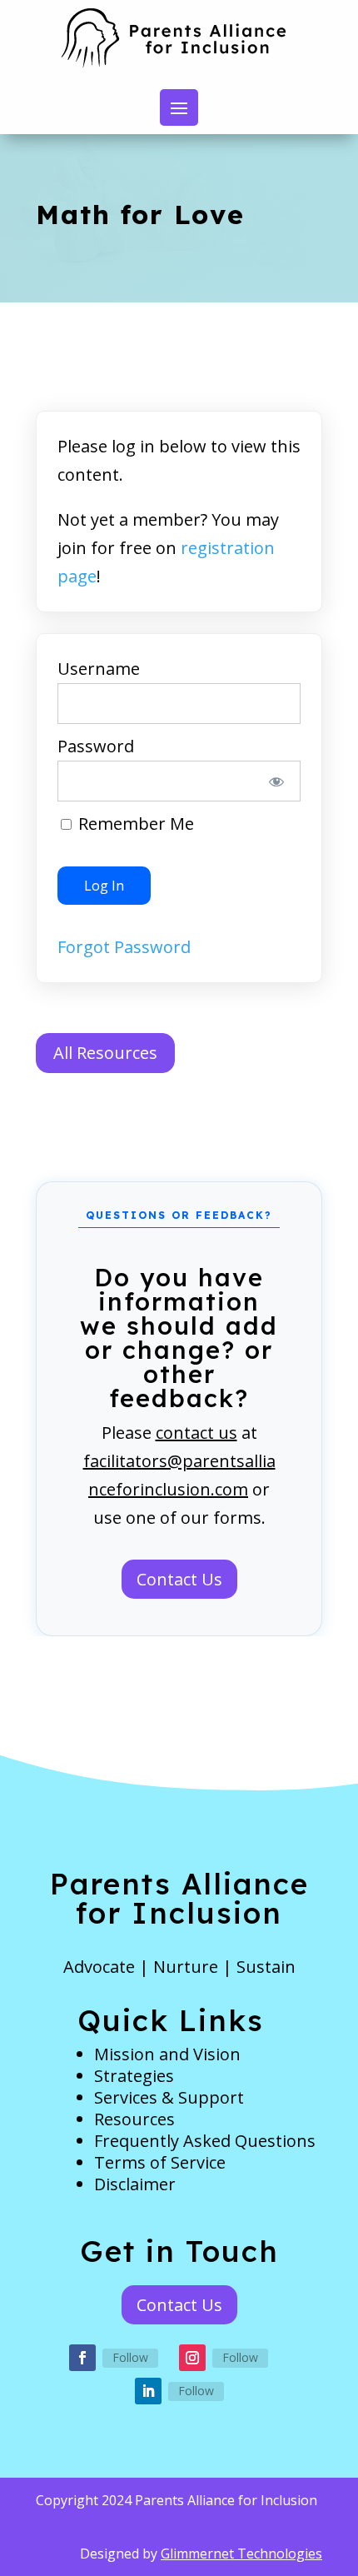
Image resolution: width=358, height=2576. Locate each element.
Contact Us (179, 1579)
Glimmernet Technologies (241, 2554)
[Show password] (277, 781)
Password (96, 746)
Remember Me (134, 824)
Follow (130, 2357)
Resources (134, 2119)
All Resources (105, 1053)
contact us (196, 1433)
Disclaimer (135, 2184)
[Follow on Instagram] (192, 2358)
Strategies (134, 2076)
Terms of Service (160, 2162)
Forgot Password (124, 947)
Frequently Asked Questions (205, 2141)
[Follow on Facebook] (82, 2358)
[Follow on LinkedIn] (148, 2391)
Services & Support (169, 2097)
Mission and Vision (167, 2054)
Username (99, 669)
